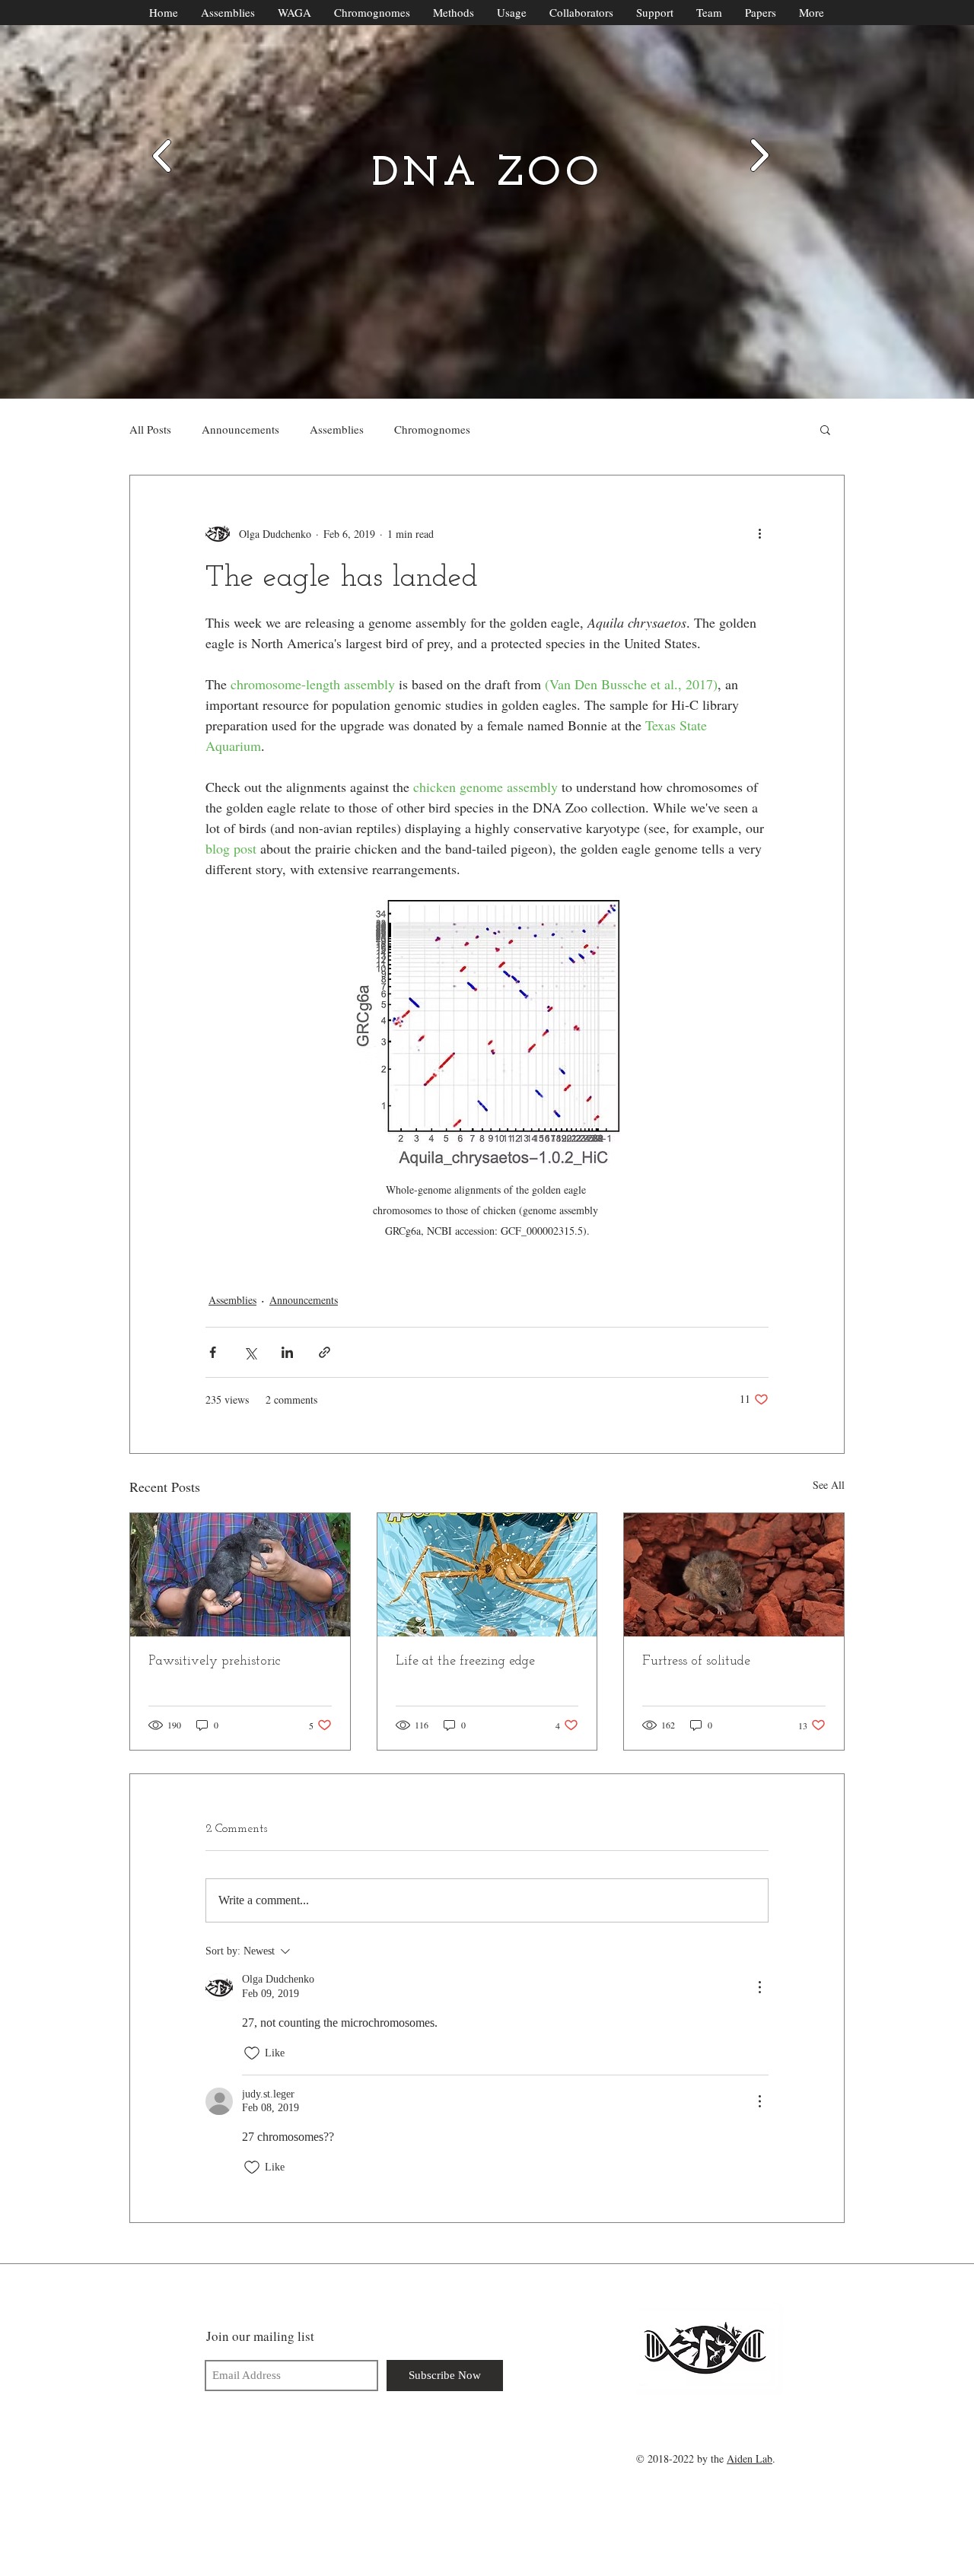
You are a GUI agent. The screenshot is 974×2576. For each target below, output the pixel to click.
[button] (825, 429)
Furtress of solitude (696, 1662)
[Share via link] (325, 1352)
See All (829, 1485)
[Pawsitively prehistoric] (240, 1575)
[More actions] (759, 533)
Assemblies (337, 429)
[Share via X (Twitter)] (250, 1352)
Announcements (240, 429)
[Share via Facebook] (213, 1352)
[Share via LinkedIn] (287, 1352)
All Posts (150, 429)
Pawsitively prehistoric (215, 1662)
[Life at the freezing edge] (487, 1575)
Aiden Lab (750, 2458)
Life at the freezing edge (465, 1662)
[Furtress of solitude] (734, 1575)
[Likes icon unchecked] (252, 2053)
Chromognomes (432, 429)
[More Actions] (759, 1987)
